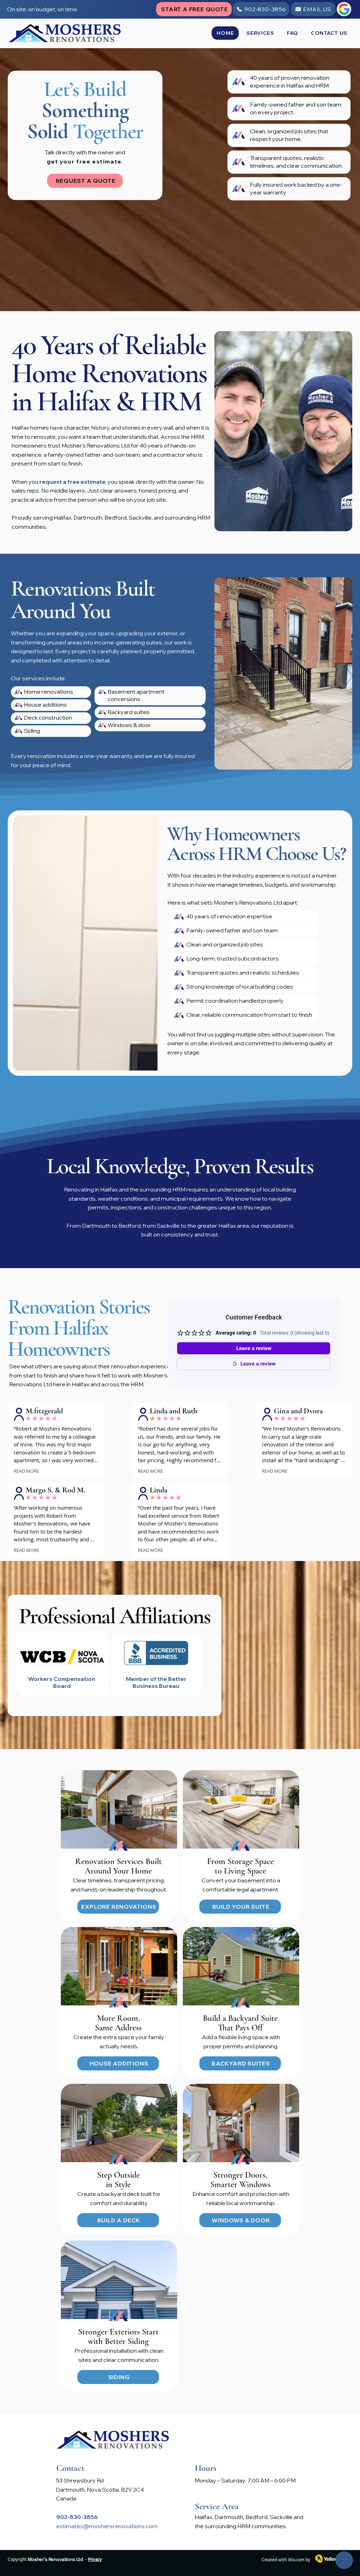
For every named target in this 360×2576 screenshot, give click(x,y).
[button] (260, 33)
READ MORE (26, 1471)
